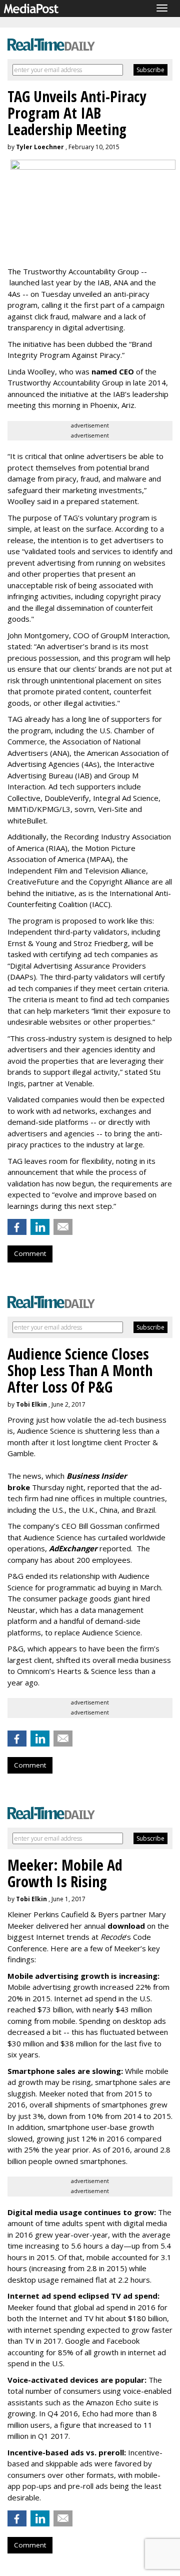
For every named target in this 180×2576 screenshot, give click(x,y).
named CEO (113, 371)
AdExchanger (73, 1548)
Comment (30, 1253)
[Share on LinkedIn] (40, 1227)
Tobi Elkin (31, 1404)
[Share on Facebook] (17, 1227)
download (126, 1926)
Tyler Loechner (40, 147)
